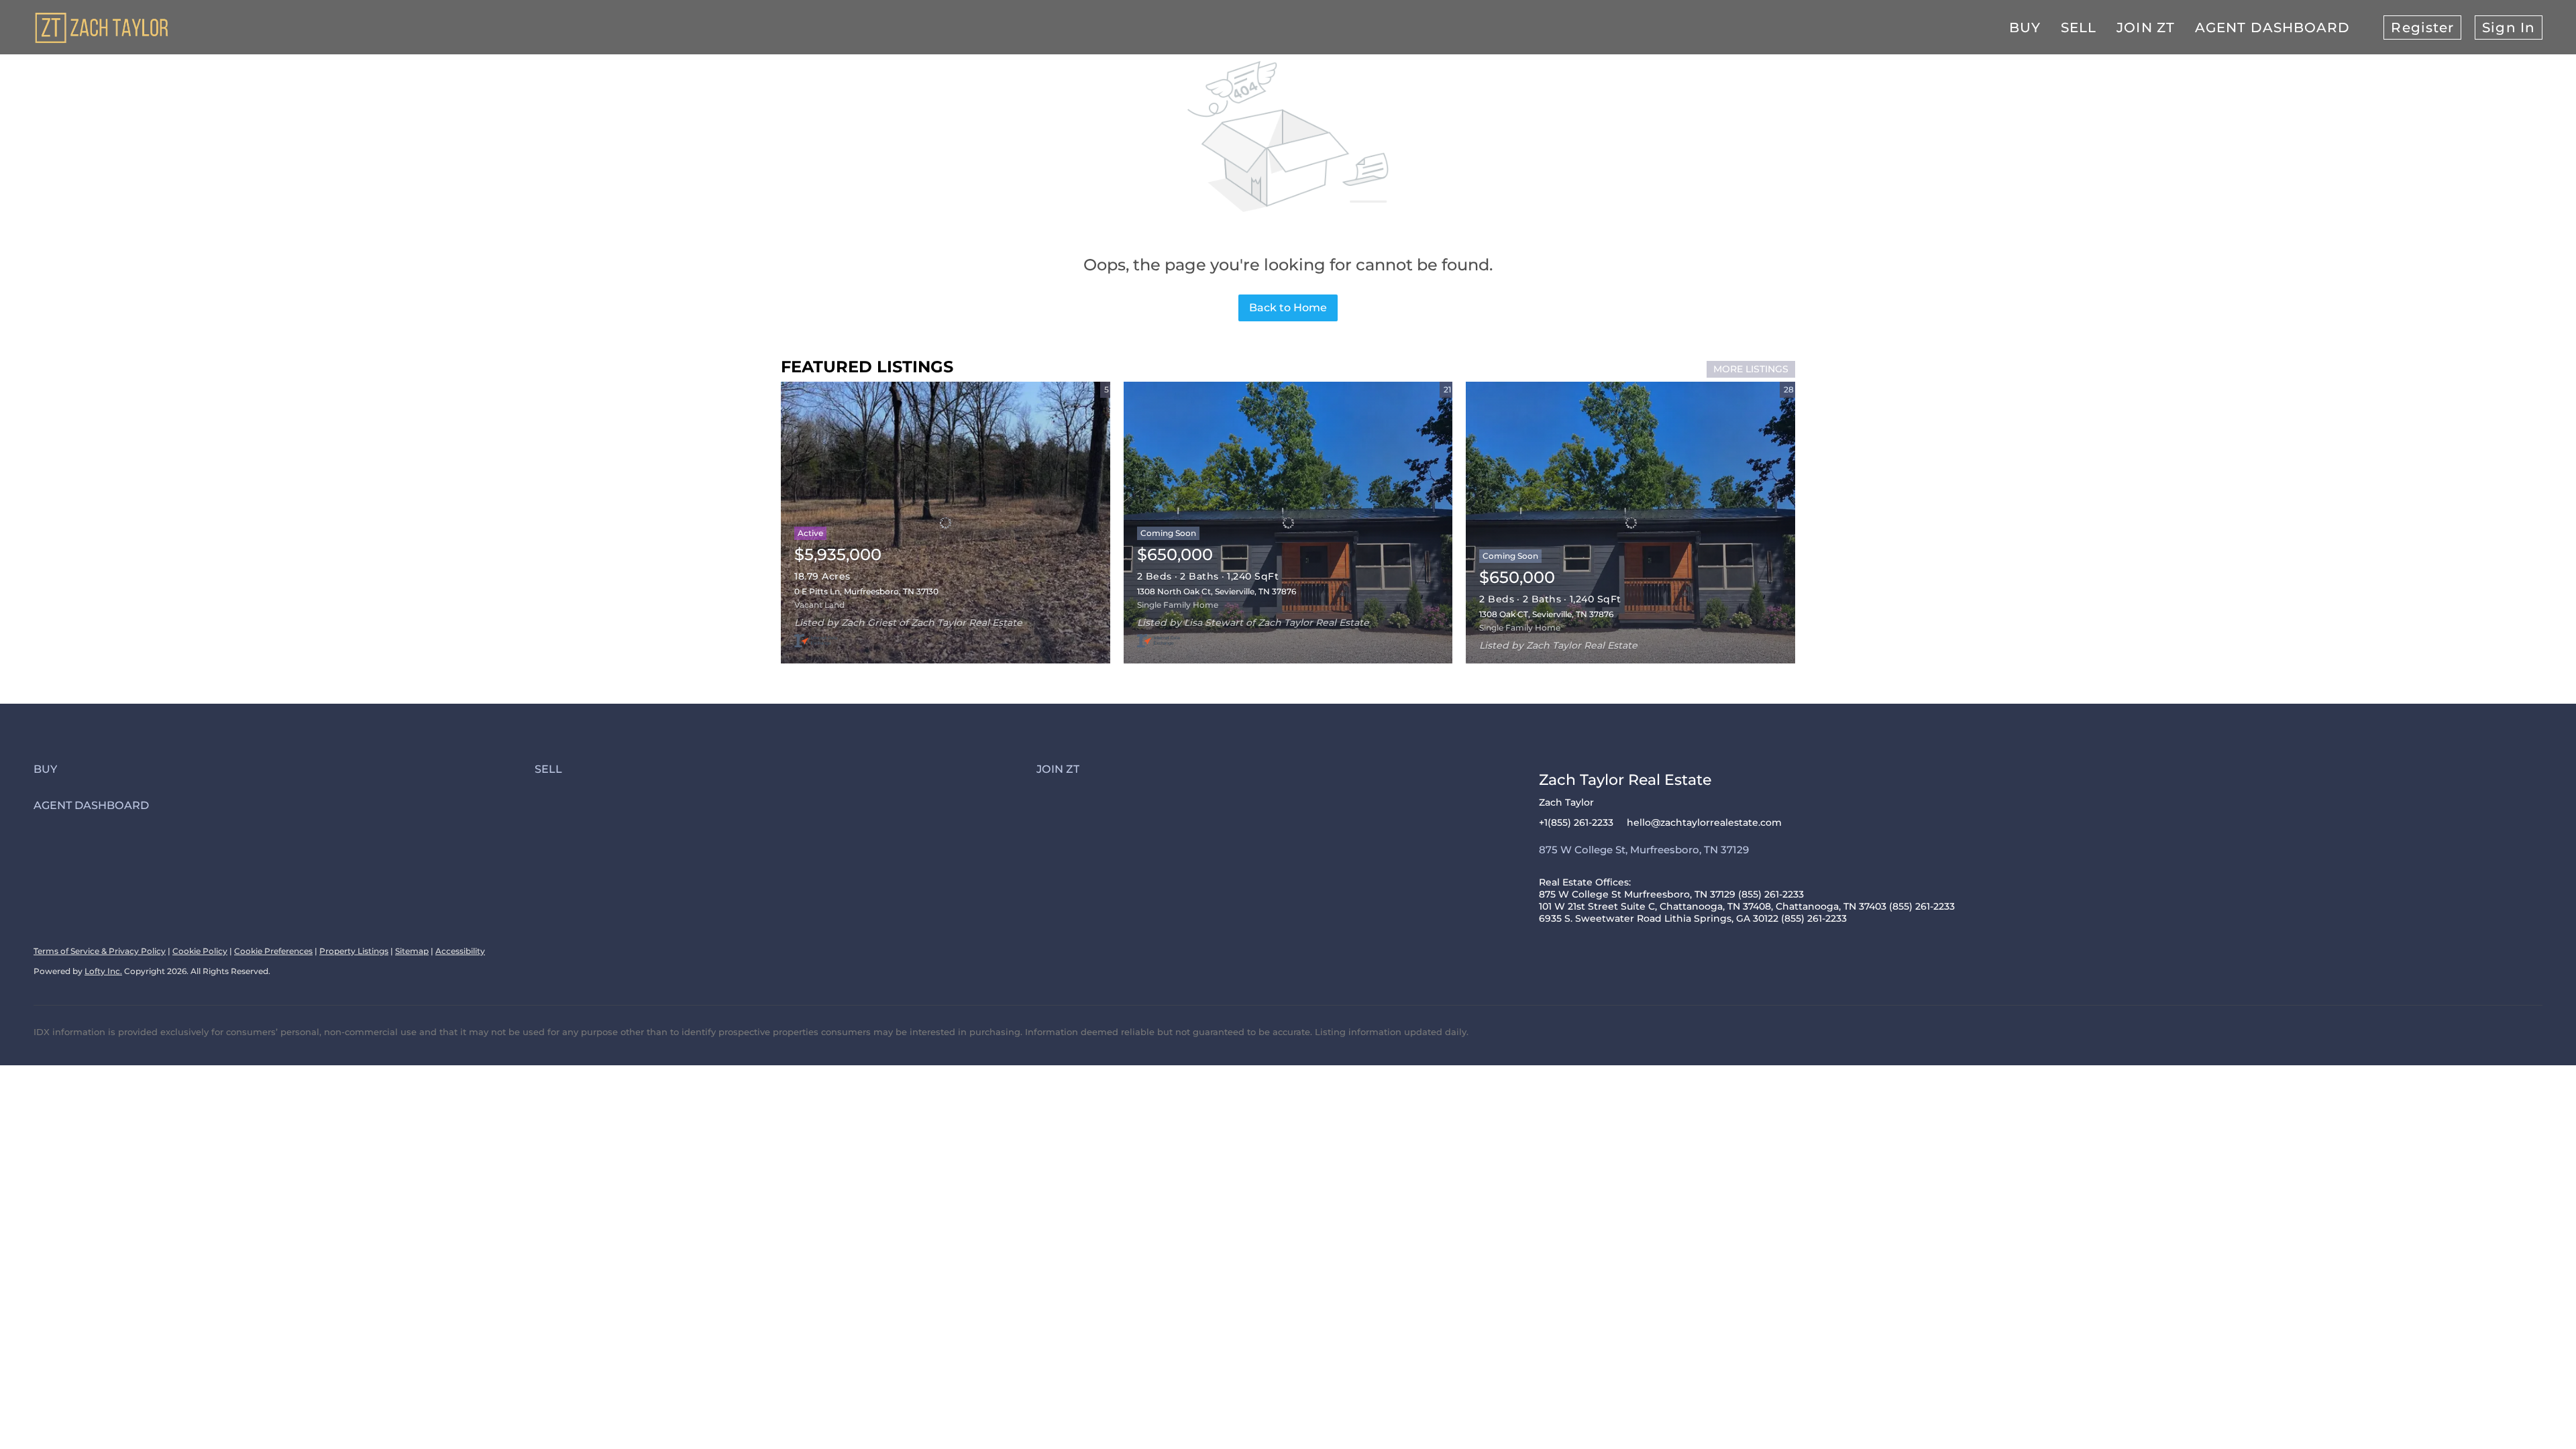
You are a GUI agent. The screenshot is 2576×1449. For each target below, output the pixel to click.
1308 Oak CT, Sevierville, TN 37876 (1546, 614)
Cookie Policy (200, 951)
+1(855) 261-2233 (1576, 822)
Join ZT (2146, 28)
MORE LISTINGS (1751, 369)
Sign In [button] (2509, 28)
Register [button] (2422, 28)
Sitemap (412, 951)
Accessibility (460, 951)
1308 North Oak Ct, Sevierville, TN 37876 (1217, 591)
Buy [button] (2025, 28)
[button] (284, 769)
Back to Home (1288, 308)
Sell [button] (2079, 28)
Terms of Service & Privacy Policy (100, 951)
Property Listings (354, 951)
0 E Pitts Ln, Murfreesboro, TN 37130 (866, 591)
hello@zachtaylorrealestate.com (1704, 822)
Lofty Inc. (103, 971)
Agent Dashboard (2273, 28)
